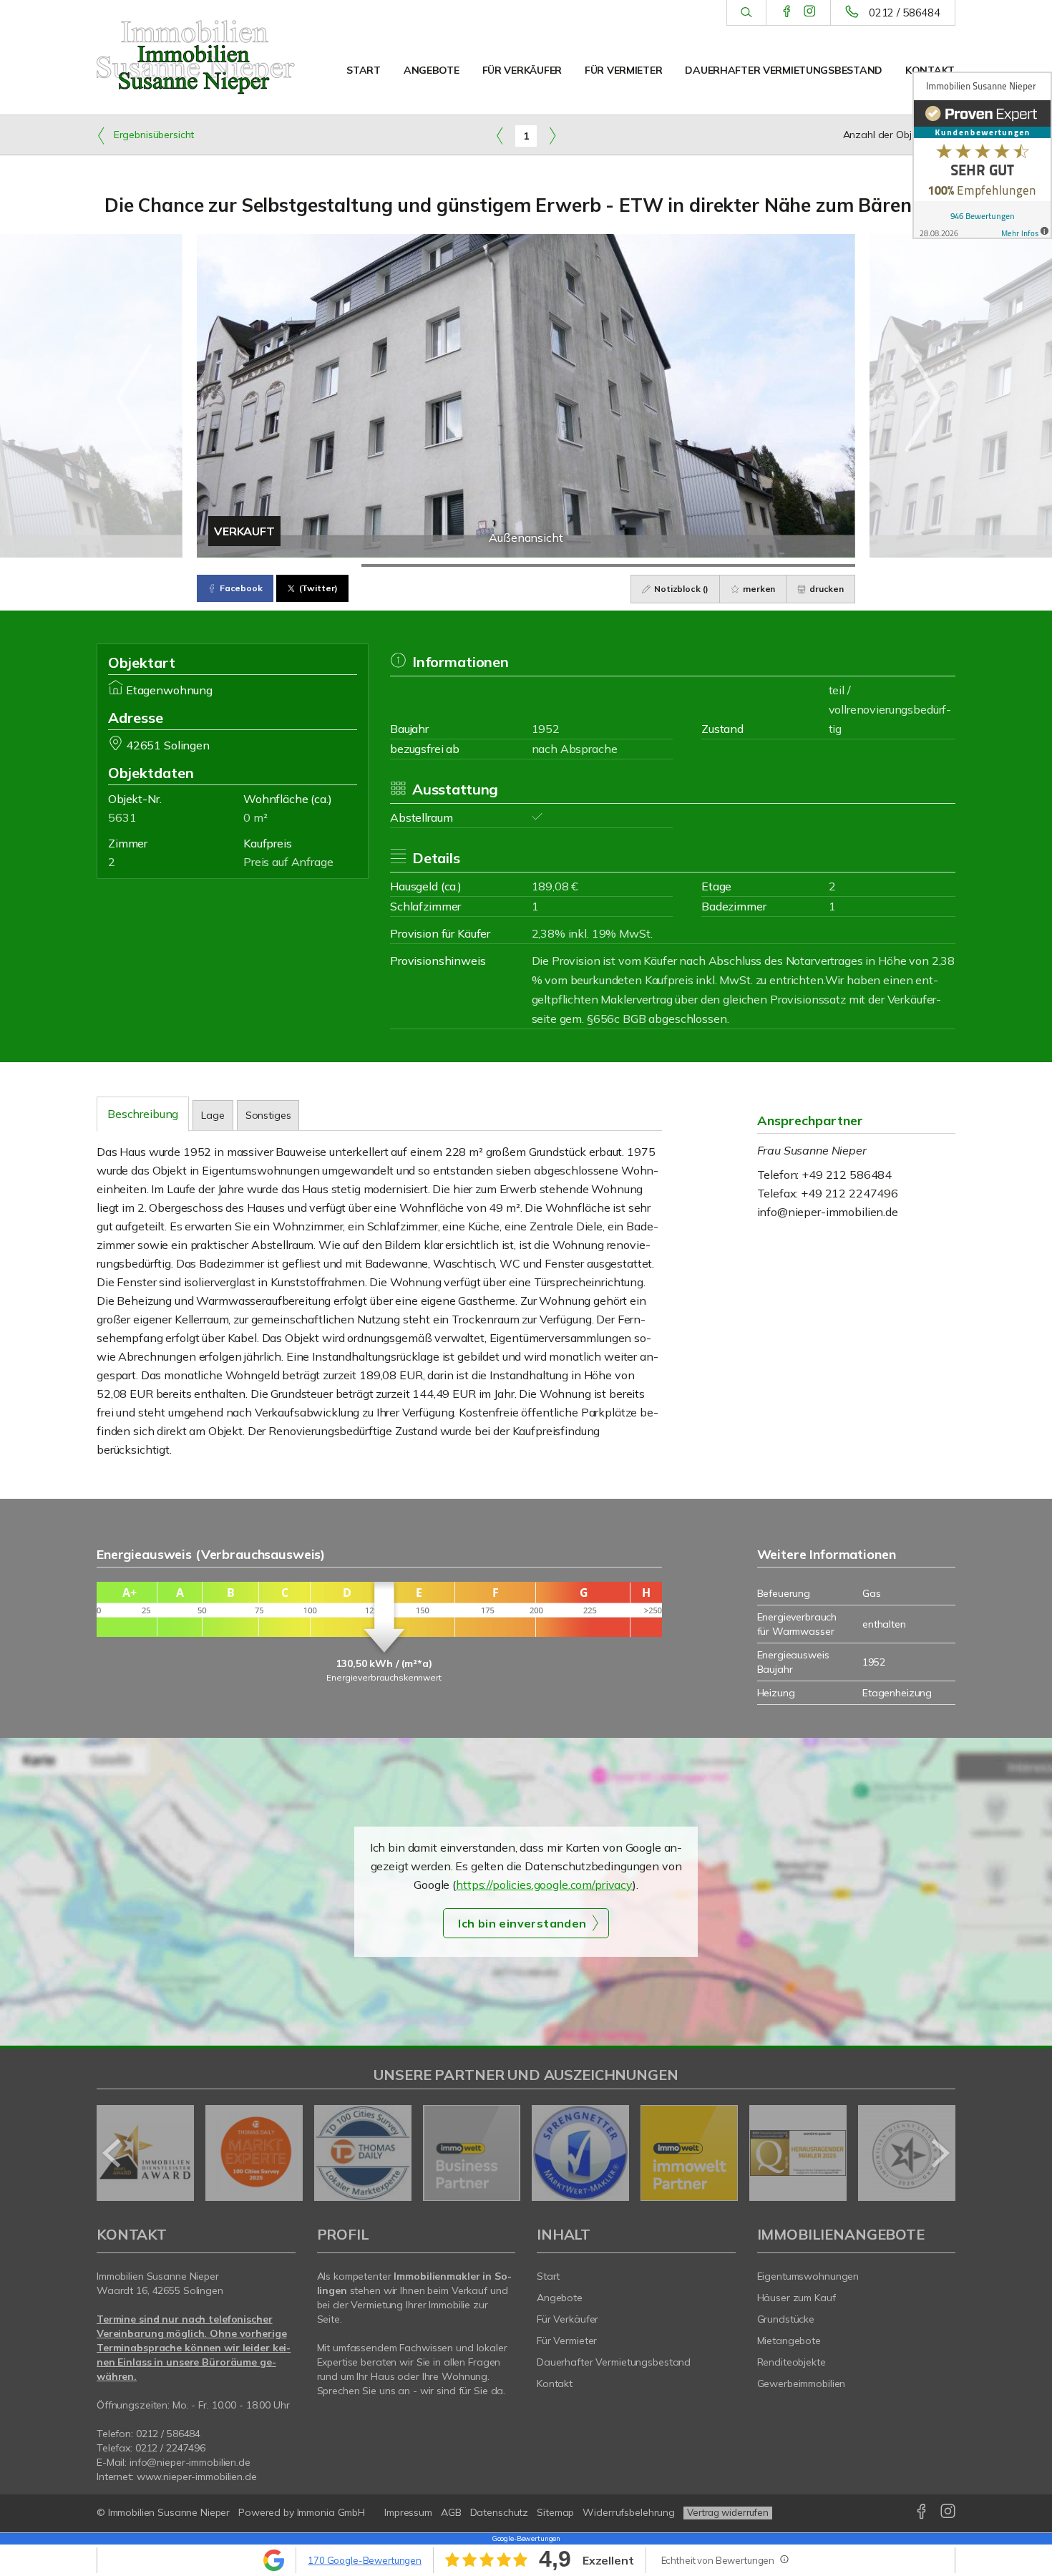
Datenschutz (500, 2512)
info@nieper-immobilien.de (828, 1212)
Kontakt (930, 70)
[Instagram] (810, 12)
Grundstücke (786, 2319)
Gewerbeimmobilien (802, 2383)
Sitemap (555, 2512)
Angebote (432, 70)
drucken (825, 589)
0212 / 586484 (905, 13)
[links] (500, 135)
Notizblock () (680, 589)
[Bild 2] (444, 565)
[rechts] (552, 135)
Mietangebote (789, 2341)
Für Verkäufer (522, 70)
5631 (122, 817)
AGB (451, 2512)
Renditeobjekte (792, 2362)
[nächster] (939, 2153)
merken (758, 589)
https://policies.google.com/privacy (544, 1885)
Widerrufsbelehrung (629, 2512)
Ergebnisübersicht (152, 135)
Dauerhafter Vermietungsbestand (784, 70)
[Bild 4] (773, 565)
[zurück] (113, 2153)
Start (364, 70)
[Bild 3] (608, 565)
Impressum (408, 2512)
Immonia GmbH (331, 2512)
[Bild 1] (279, 565)
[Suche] (746, 13)
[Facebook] (787, 12)
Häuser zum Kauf (797, 2298)
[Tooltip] (784, 2559)
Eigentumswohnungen (808, 2276)
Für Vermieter (623, 70)
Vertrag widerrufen (728, 2512)
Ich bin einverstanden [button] (522, 1923)
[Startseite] (196, 57)
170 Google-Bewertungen (365, 2560)
